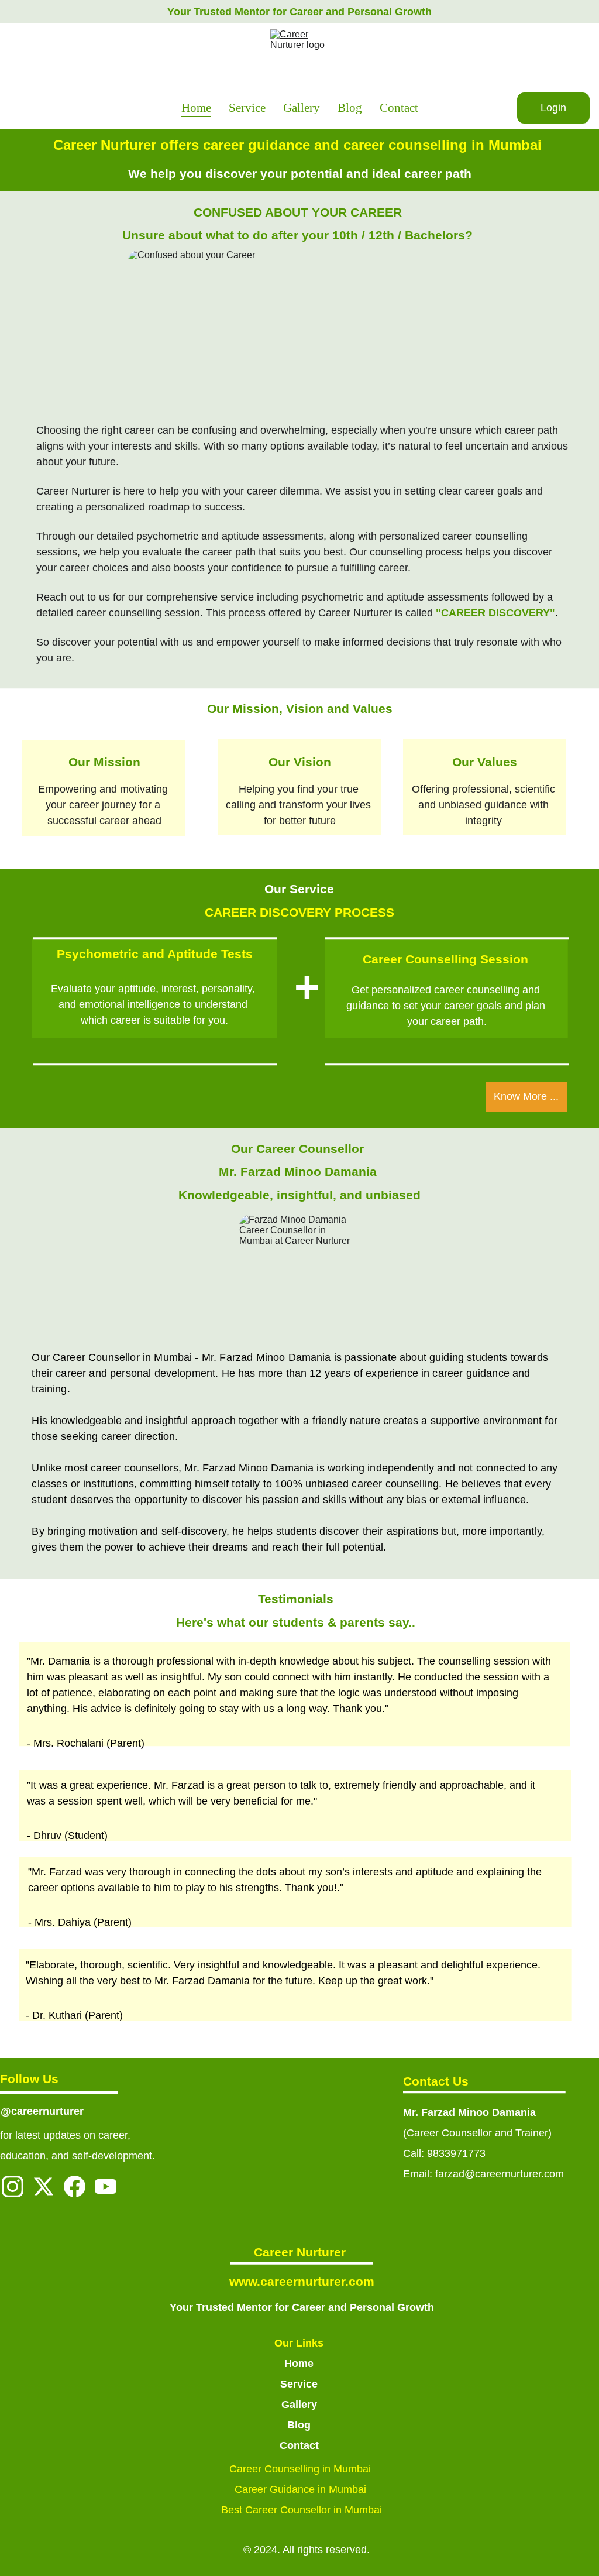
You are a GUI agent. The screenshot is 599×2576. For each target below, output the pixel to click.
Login (553, 108)
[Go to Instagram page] (13, 2186)
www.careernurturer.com (302, 2281)
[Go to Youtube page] (106, 2186)
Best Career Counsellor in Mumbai (302, 2510)
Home (196, 108)
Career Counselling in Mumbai (302, 2469)
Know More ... (526, 1096)
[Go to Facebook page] (75, 2186)
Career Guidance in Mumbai (302, 2489)
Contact (399, 108)
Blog (350, 108)
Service (247, 108)
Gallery (302, 108)
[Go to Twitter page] (44, 2186)
